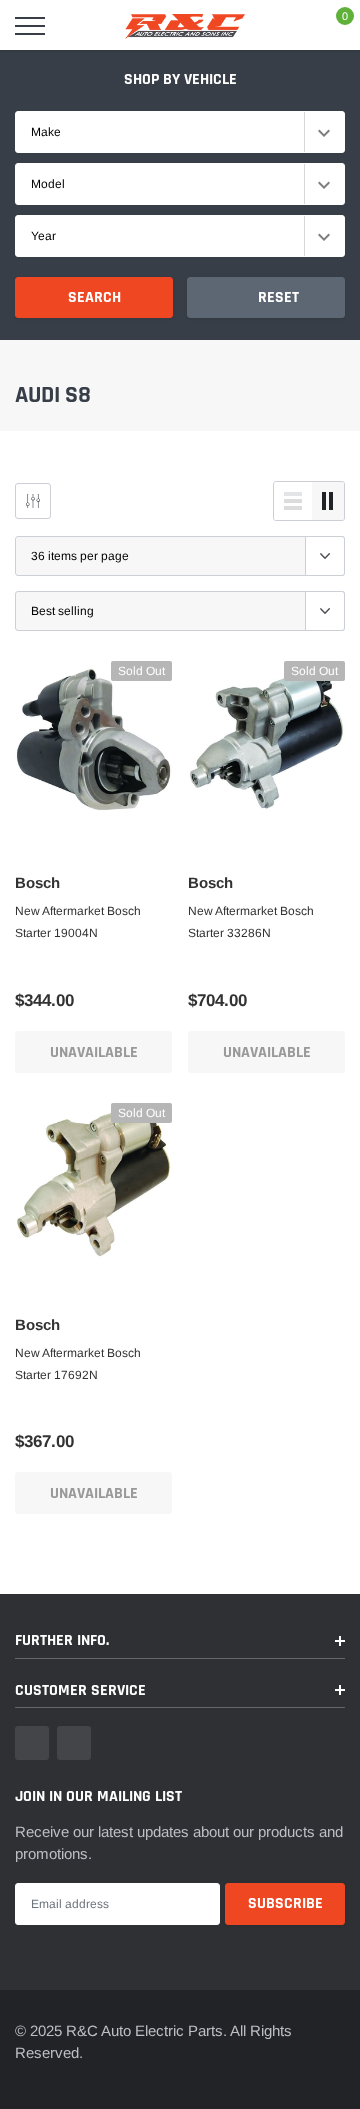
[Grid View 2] (328, 501)
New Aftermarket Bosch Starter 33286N (251, 922)
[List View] (293, 501)
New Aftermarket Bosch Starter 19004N (78, 922)
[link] (93, 739)
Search (94, 297)
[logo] (185, 26)
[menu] (30, 26)
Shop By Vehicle (180, 79)
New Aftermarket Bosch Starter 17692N (78, 1364)
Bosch (37, 882)
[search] (77, 26)
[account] (289, 25)
